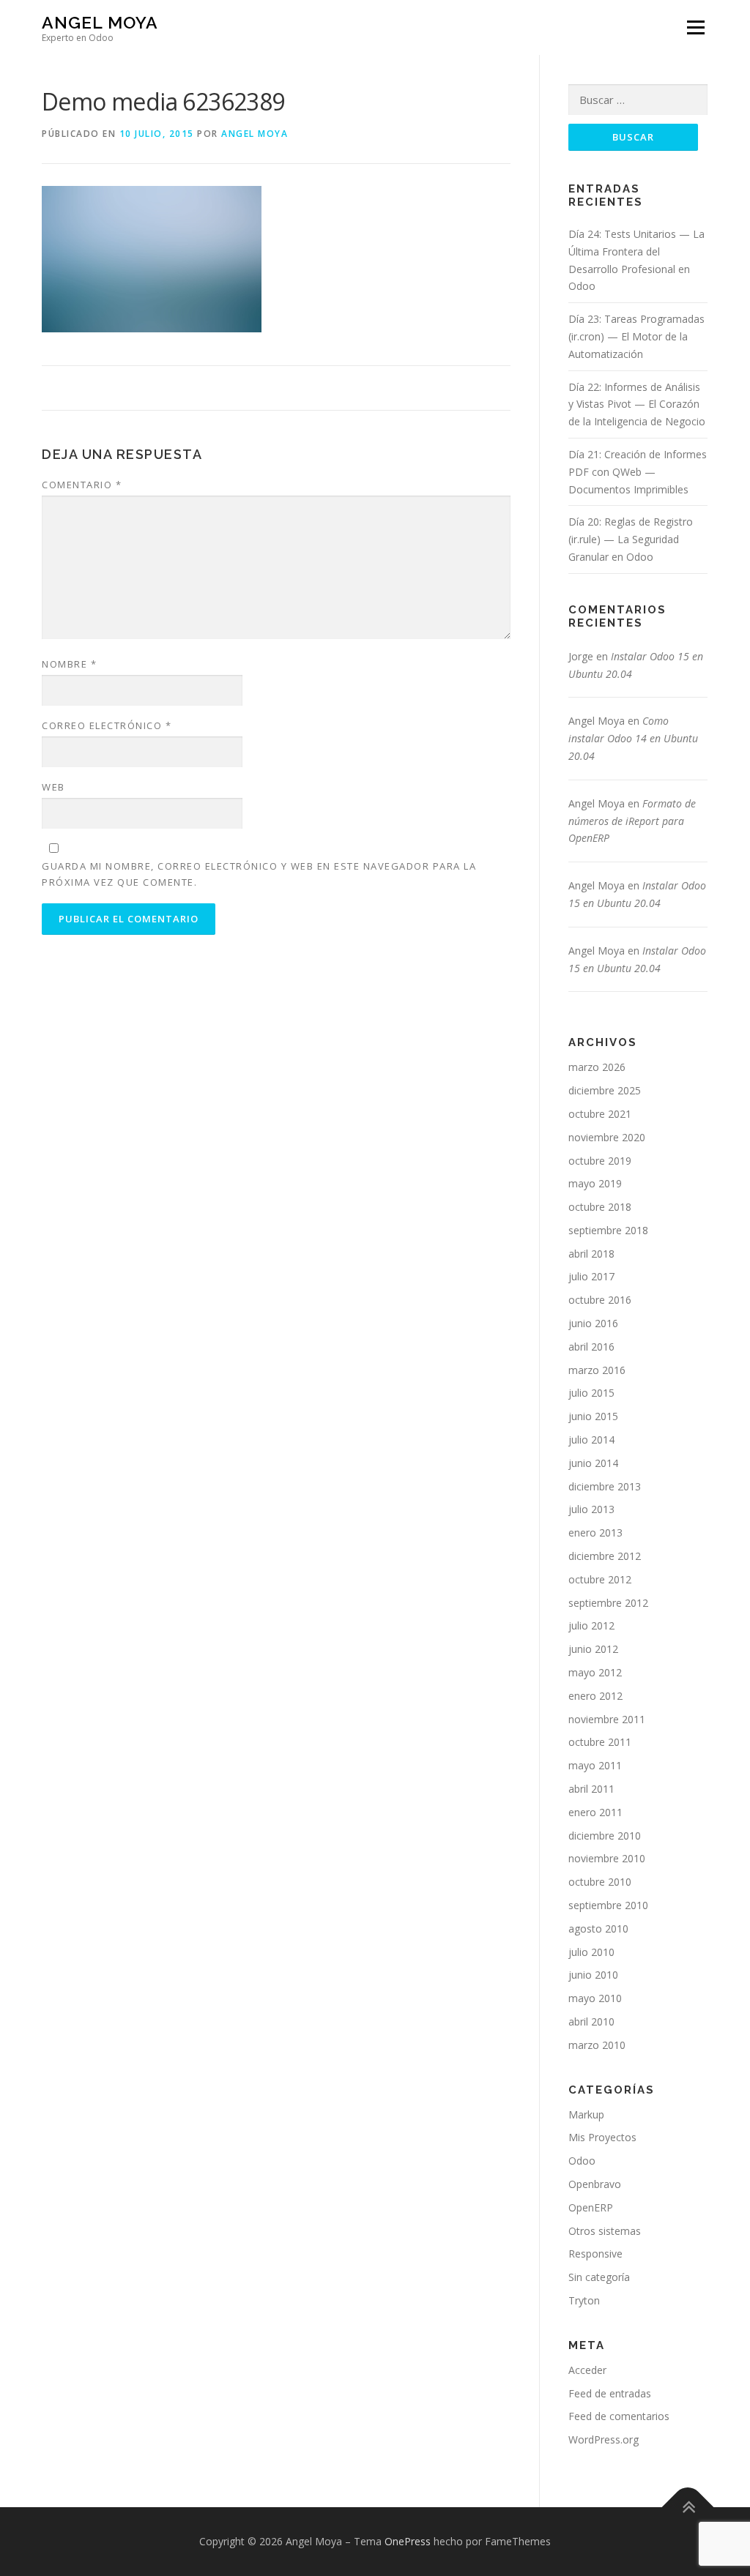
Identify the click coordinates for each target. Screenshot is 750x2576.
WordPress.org (604, 2439)
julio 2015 (591, 1393)
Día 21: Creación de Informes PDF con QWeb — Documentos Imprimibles (638, 472)
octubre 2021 (600, 1114)
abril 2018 (591, 1254)
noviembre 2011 (607, 1719)
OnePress (408, 2541)
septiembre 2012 (608, 1603)
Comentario (82, 485)
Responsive (595, 2254)
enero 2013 (595, 1532)
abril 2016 (591, 1347)
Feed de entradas (610, 2393)
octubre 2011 (600, 1742)
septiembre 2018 (608, 1230)
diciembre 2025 (605, 1090)
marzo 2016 (597, 1370)
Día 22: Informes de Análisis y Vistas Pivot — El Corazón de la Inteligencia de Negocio (637, 404)
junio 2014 (593, 1463)
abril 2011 (591, 1789)
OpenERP (591, 2207)
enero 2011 (595, 1812)
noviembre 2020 (607, 1137)
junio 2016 (593, 1323)
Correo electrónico (107, 725)
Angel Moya (100, 22)
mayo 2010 (595, 1998)
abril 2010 (591, 2021)
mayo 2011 (595, 1765)
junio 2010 (593, 1975)
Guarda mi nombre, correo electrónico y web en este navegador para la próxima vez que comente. (259, 874)
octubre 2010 (600, 1882)
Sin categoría (599, 2277)
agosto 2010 (598, 1929)
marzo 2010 (597, 2045)
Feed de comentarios (619, 2416)
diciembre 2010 (605, 1836)
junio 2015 (593, 1416)
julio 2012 (591, 1625)
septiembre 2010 (608, 1905)
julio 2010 (591, 1952)
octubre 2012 (600, 1579)
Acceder (587, 2370)
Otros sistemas (605, 2231)
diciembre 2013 (605, 1486)
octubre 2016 (600, 1300)
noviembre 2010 (607, 1858)
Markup (586, 2114)
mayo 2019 (595, 1183)
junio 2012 (593, 1649)
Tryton (584, 2300)
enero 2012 (595, 1696)
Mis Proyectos (602, 2137)
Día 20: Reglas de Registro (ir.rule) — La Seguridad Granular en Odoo (631, 539)
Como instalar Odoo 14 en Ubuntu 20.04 (633, 738)
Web (53, 787)
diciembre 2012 (605, 1556)
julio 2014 (591, 1440)
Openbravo (595, 2184)
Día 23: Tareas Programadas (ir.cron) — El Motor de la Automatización (636, 336)
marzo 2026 (597, 1067)
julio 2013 (591, 1509)
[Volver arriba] (688, 2508)
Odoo (582, 2161)
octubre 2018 (600, 1207)
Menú (695, 27)
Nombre (69, 664)
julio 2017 (591, 1276)
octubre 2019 (600, 1161)
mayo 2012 (595, 1672)
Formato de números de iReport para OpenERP (632, 821)
